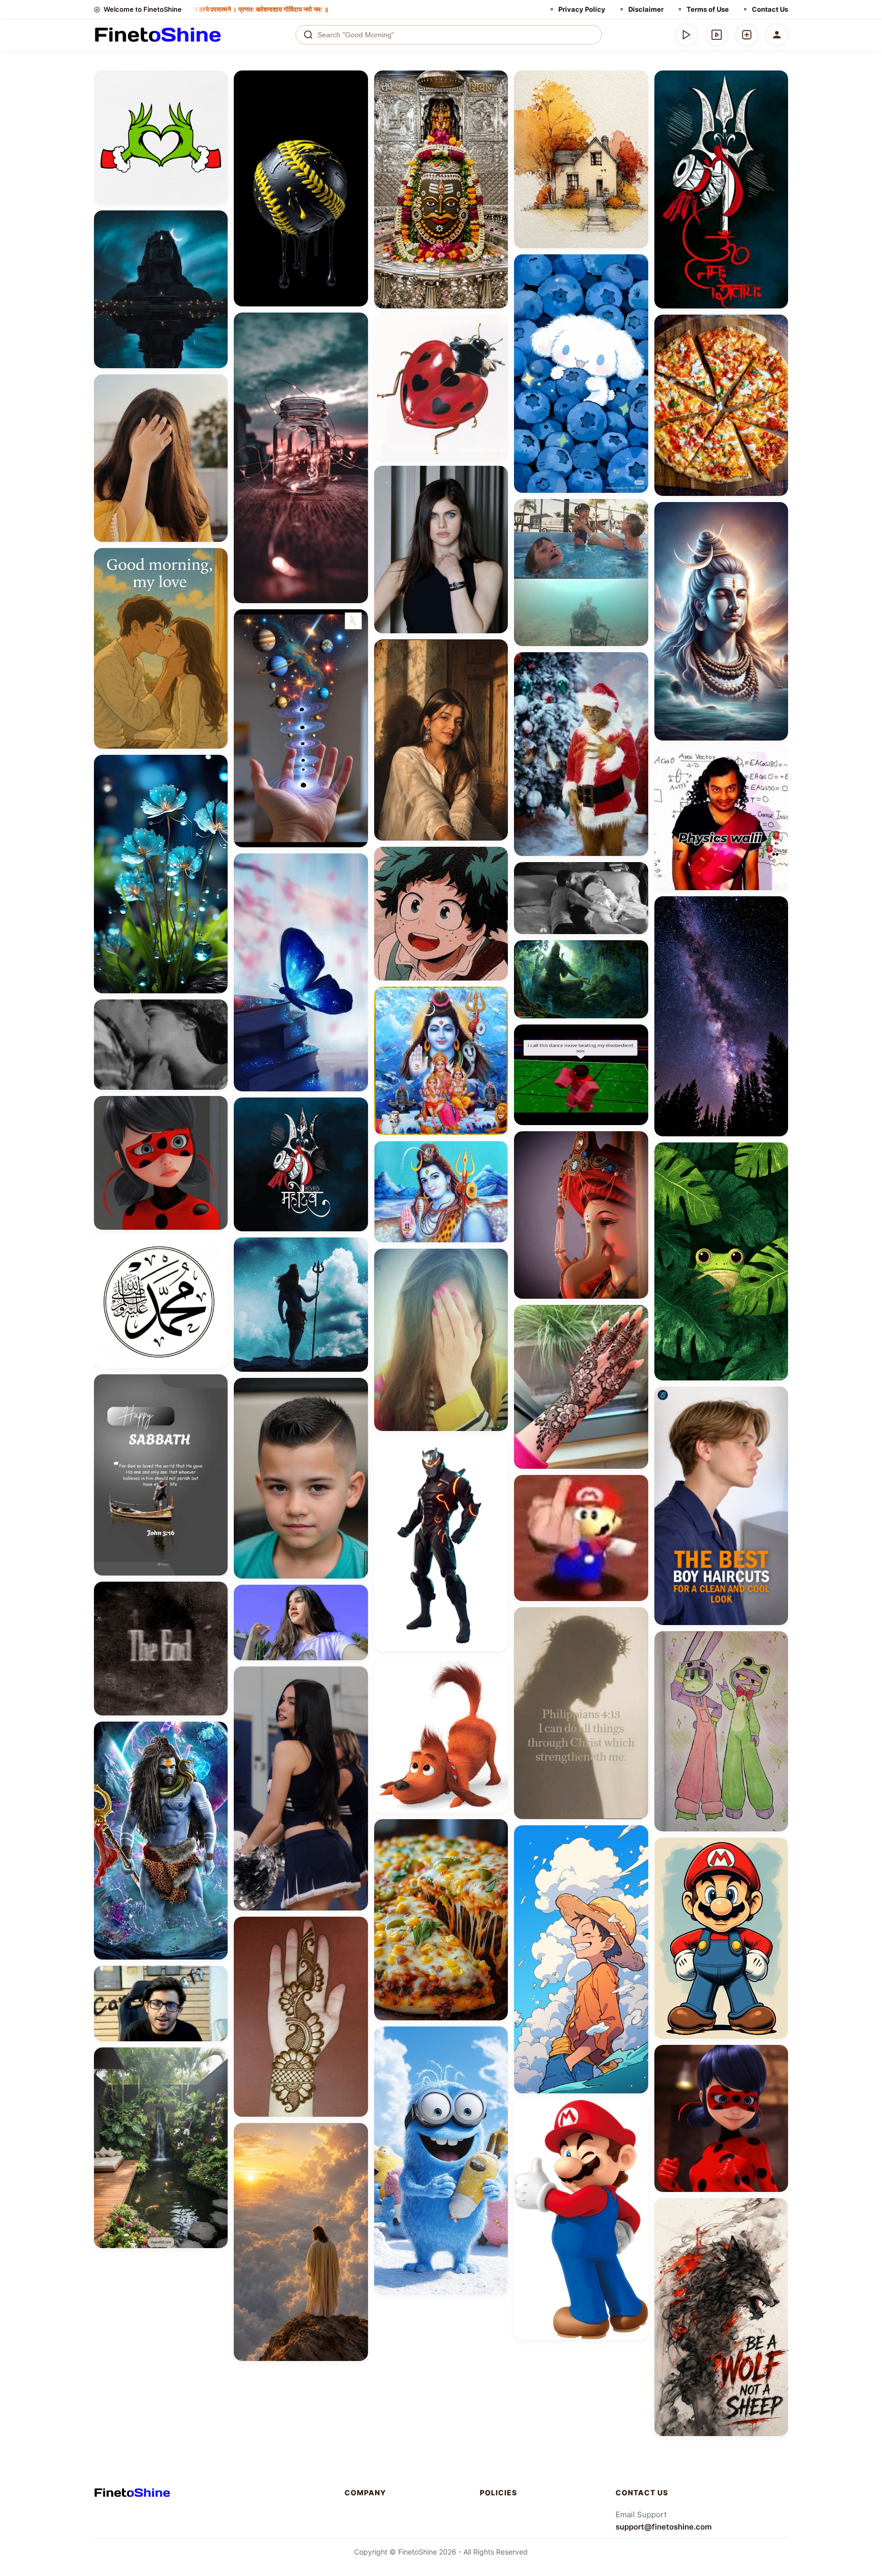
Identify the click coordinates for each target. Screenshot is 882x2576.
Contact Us (770, 9)
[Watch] (717, 35)
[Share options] (216, 82)
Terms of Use (708, 9)
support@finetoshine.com (664, 2527)
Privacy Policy (582, 9)
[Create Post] (747, 35)
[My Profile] (777, 35)
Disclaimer (646, 9)
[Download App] (687, 35)
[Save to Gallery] (216, 100)
